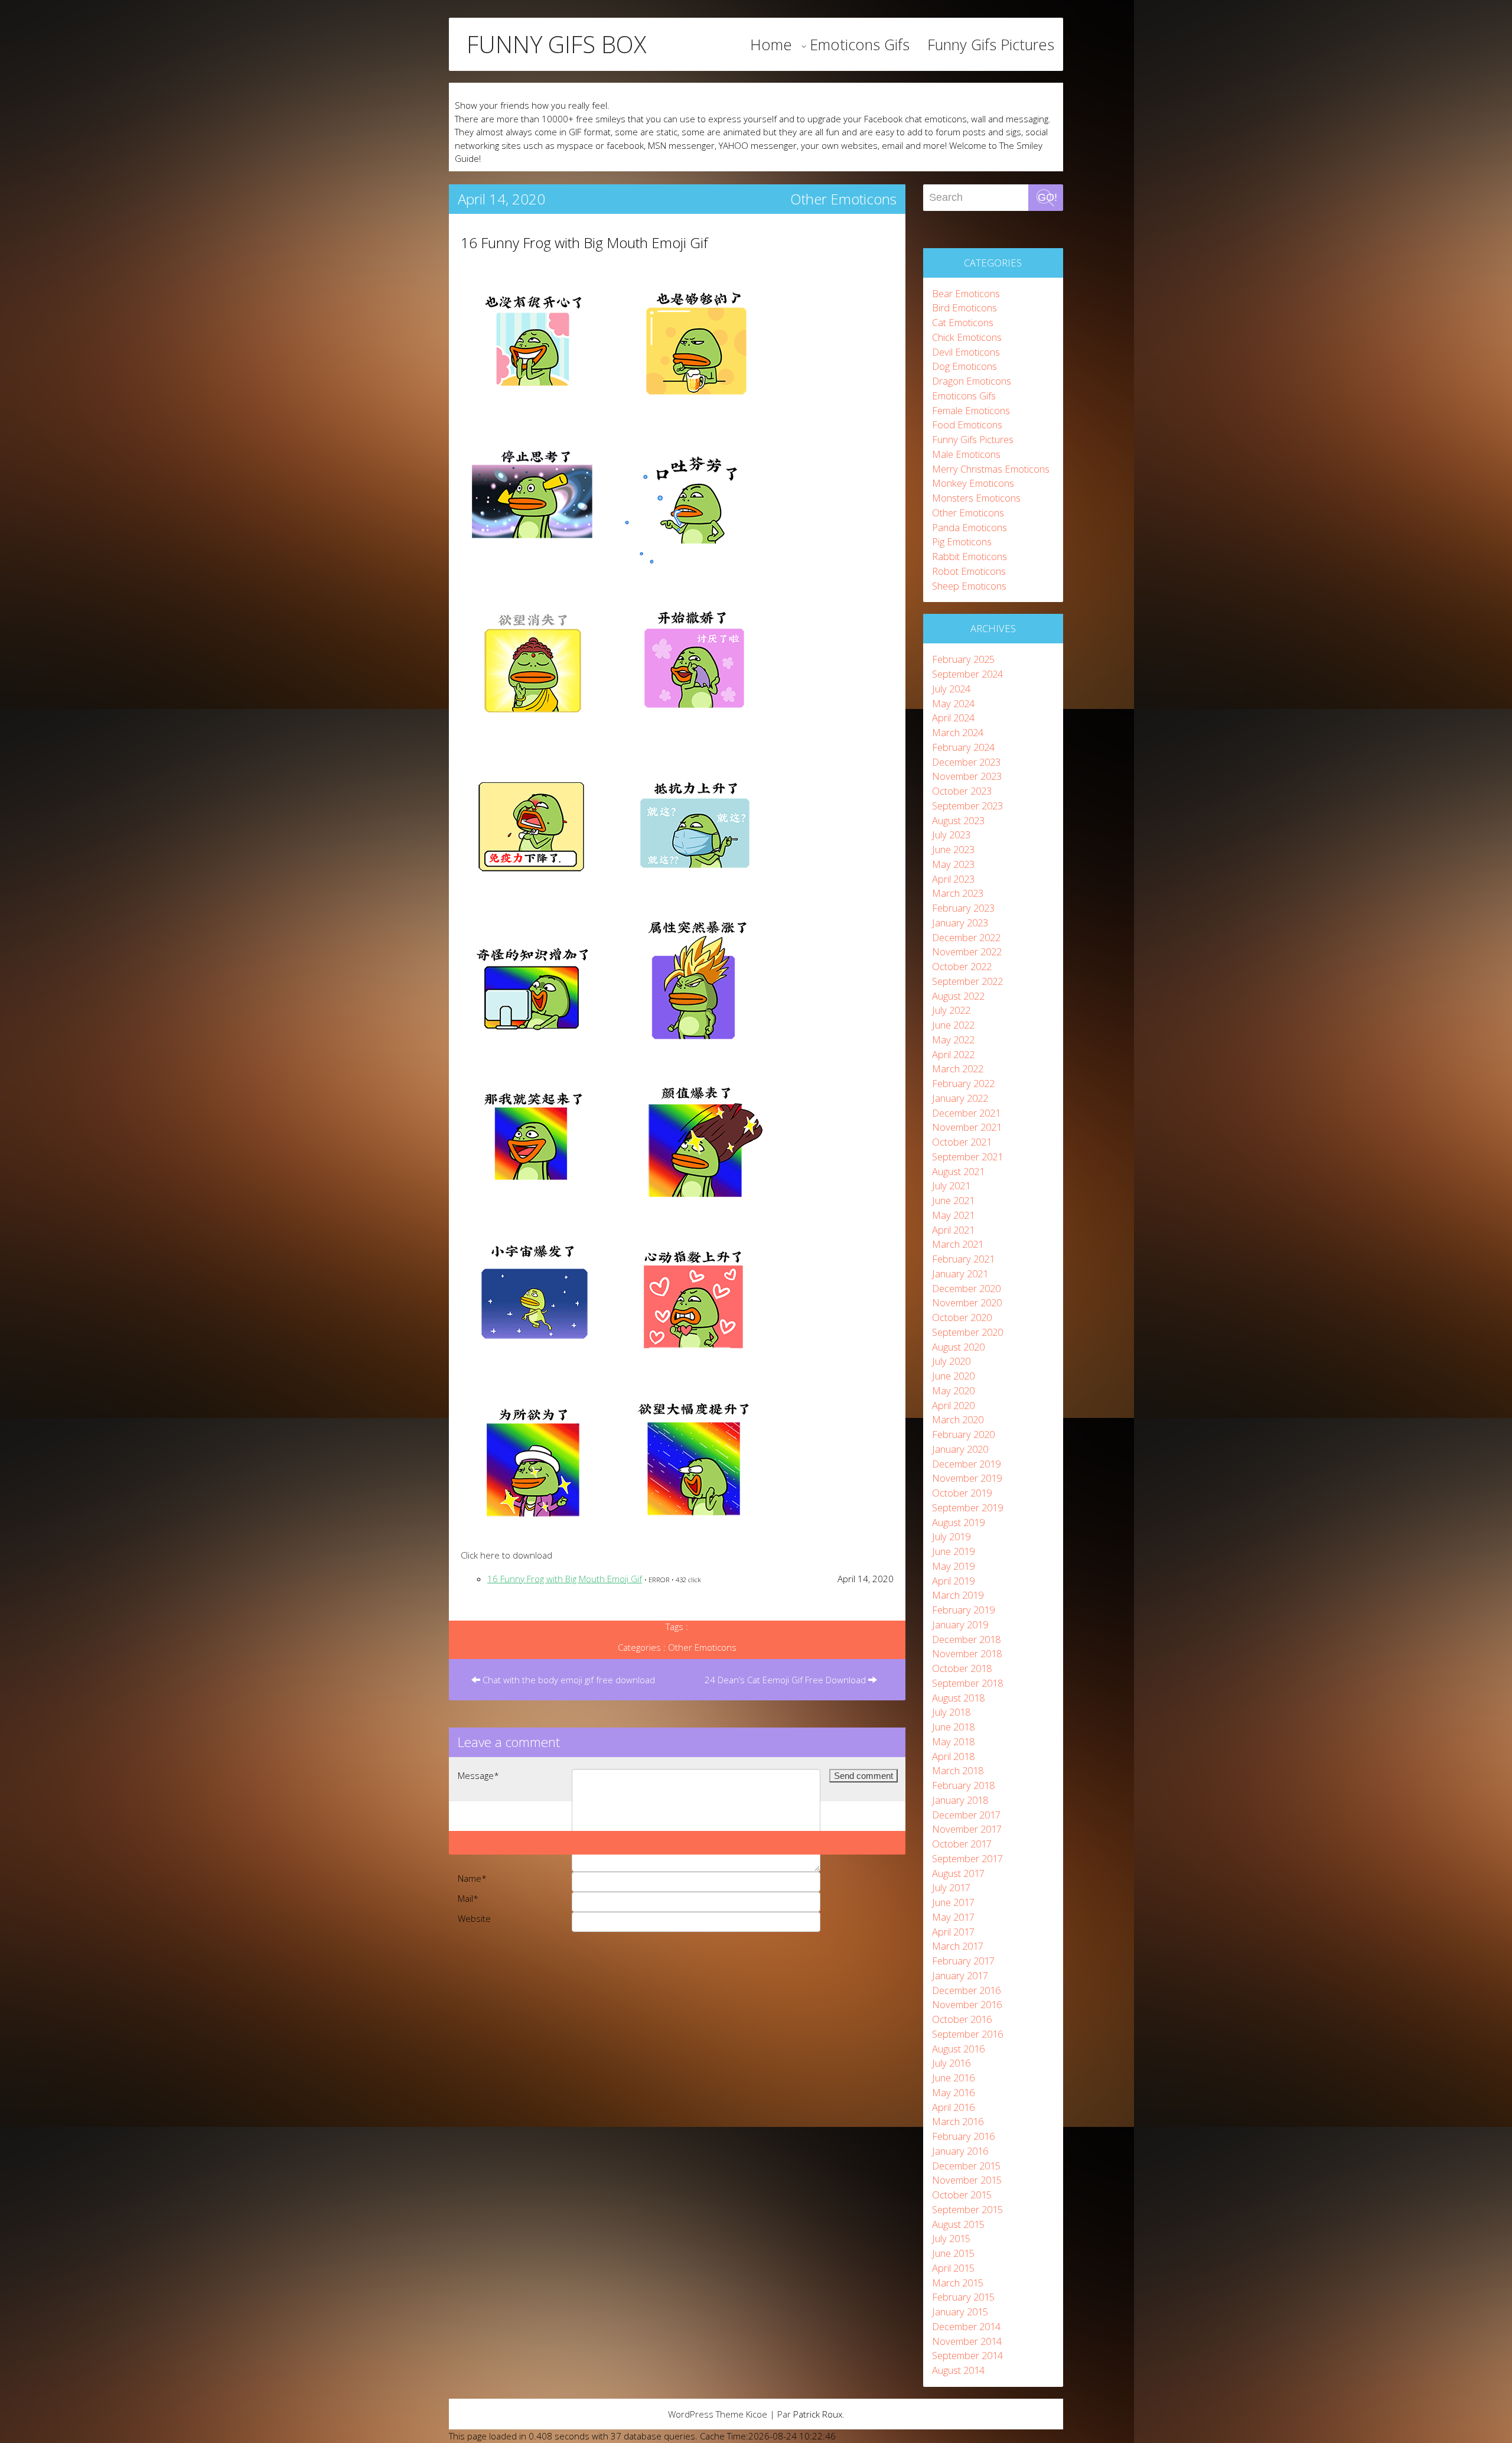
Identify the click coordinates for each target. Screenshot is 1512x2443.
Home (771, 44)
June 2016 (953, 2078)
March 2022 (958, 1068)
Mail (468, 1898)
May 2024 (953, 703)
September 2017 (967, 1858)
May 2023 (953, 864)
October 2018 (962, 1668)
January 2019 (960, 1624)
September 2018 (967, 1683)
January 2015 (960, 2312)
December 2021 (966, 1113)
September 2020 (967, 1332)
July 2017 (951, 1887)
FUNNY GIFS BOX (556, 44)
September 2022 (967, 981)
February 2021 (963, 1259)
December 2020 (966, 1288)
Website (474, 1918)
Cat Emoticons (963, 322)
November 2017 (967, 1829)
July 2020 (951, 1361)
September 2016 (967, 2034)
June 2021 (953, 1200)
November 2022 (967, 951)
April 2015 (953, 2268)
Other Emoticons (843, 199)
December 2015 (966, 2166)
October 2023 (962, 791)
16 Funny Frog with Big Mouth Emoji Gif (584, 243)
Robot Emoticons (969, 571)
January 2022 (960, 1098)
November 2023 (967, 776)
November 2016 (967, 2004)
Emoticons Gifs (860, 44)
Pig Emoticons (962, 541)
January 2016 (960, 2151)
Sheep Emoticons (969, 586)
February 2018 (963, 1785)
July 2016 (951, 2063)
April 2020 (953, 1405)
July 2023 (951, 835)
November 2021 (967, 1127)
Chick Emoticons (967, 337)
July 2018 (951, 1712)
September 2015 (967, 2209)
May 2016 (953, 2092)
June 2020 (953, 1376)
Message (478, 1775)
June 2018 (953, 1727)
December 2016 (966, 1990)
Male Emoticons (966, 454)
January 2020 (960, 1449)
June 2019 (953, 1551)
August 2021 (958, 1171)
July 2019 (951, 1536)
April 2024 (953, 718)
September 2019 (967, 1507)
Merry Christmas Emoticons (991, 469)
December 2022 (966, 937)
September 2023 (967, 806)
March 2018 (958, 1770)
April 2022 (953, 1054)
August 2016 (958, 2049)
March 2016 (958, 2121)
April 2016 (953, 2107)
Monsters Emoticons (976, 498)
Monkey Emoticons (973, 483)
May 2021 (953, 1215)
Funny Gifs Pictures (991, 44)
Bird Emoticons (964, 308)
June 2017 (953, 1902)
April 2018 (953, 1756)
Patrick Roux (818, 2414)
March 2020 (958, 1419)
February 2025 (963, 659)
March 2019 (958, 1595)
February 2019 (963, 1610)
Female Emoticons (971, 410)
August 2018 (958, 1698)
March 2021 (958, 1244)
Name (472, 1878)
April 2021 (953, 1230)
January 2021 (960, 1273)
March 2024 (958, 732)
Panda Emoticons (970, 527)
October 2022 (962, 966)
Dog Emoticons (964, 366)
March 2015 (958, 2283)
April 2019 (953, 1581)
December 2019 (966, 1464)
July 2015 (951, 2238)
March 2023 (958, 893)
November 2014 (967, 2341)
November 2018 (967, 1653)
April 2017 (953, 1932)
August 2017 (958, 1873)
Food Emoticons (967, 424)
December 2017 (966, 1815)
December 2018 (966, 1639)
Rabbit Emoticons (970, 556)
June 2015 (953, 2253)
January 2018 (960, 1800)
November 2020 (967, 1302)
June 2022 (953, 1025)
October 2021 (962, 1142)
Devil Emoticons (966, 352)
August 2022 (958, 996)
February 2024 (963, 747)
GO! (1047, 197)
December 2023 (966, 762)
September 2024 (967, 674)
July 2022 (951, 1010)
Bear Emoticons (966, 293)
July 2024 (951, 689)
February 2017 (963, 1961)
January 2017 (960, 1975)
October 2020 (962, 1317)
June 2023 (953, 849)
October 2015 (962, 2195)
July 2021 (951, 1185)
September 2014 (967, 2355)
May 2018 (953, 1741)
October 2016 (962, 2019)
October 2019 (962, 1493)
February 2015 (963, 2297)
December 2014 (966, 2326)
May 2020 (953, 1390)
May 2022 (953, 1040)
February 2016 (963, 2136)
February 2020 (963, 1434)
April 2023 (953, 879)
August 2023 (958, 820)
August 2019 (958, 1522)
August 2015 (958, 2224)
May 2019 (953, 1566)
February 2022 (963, 1083)
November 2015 (967, 2180)
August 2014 (958, 2370)
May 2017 (953, 1917)
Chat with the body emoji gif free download (568, 1680)
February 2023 (963, 908)
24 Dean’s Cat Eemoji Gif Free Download (786, 1680)
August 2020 (958, 1347)
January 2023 (960, 923)
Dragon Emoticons (972, 381)
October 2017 (962, 1844)
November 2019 (967, 1478)
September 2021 (967, 1157)
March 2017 (958, 1946)
